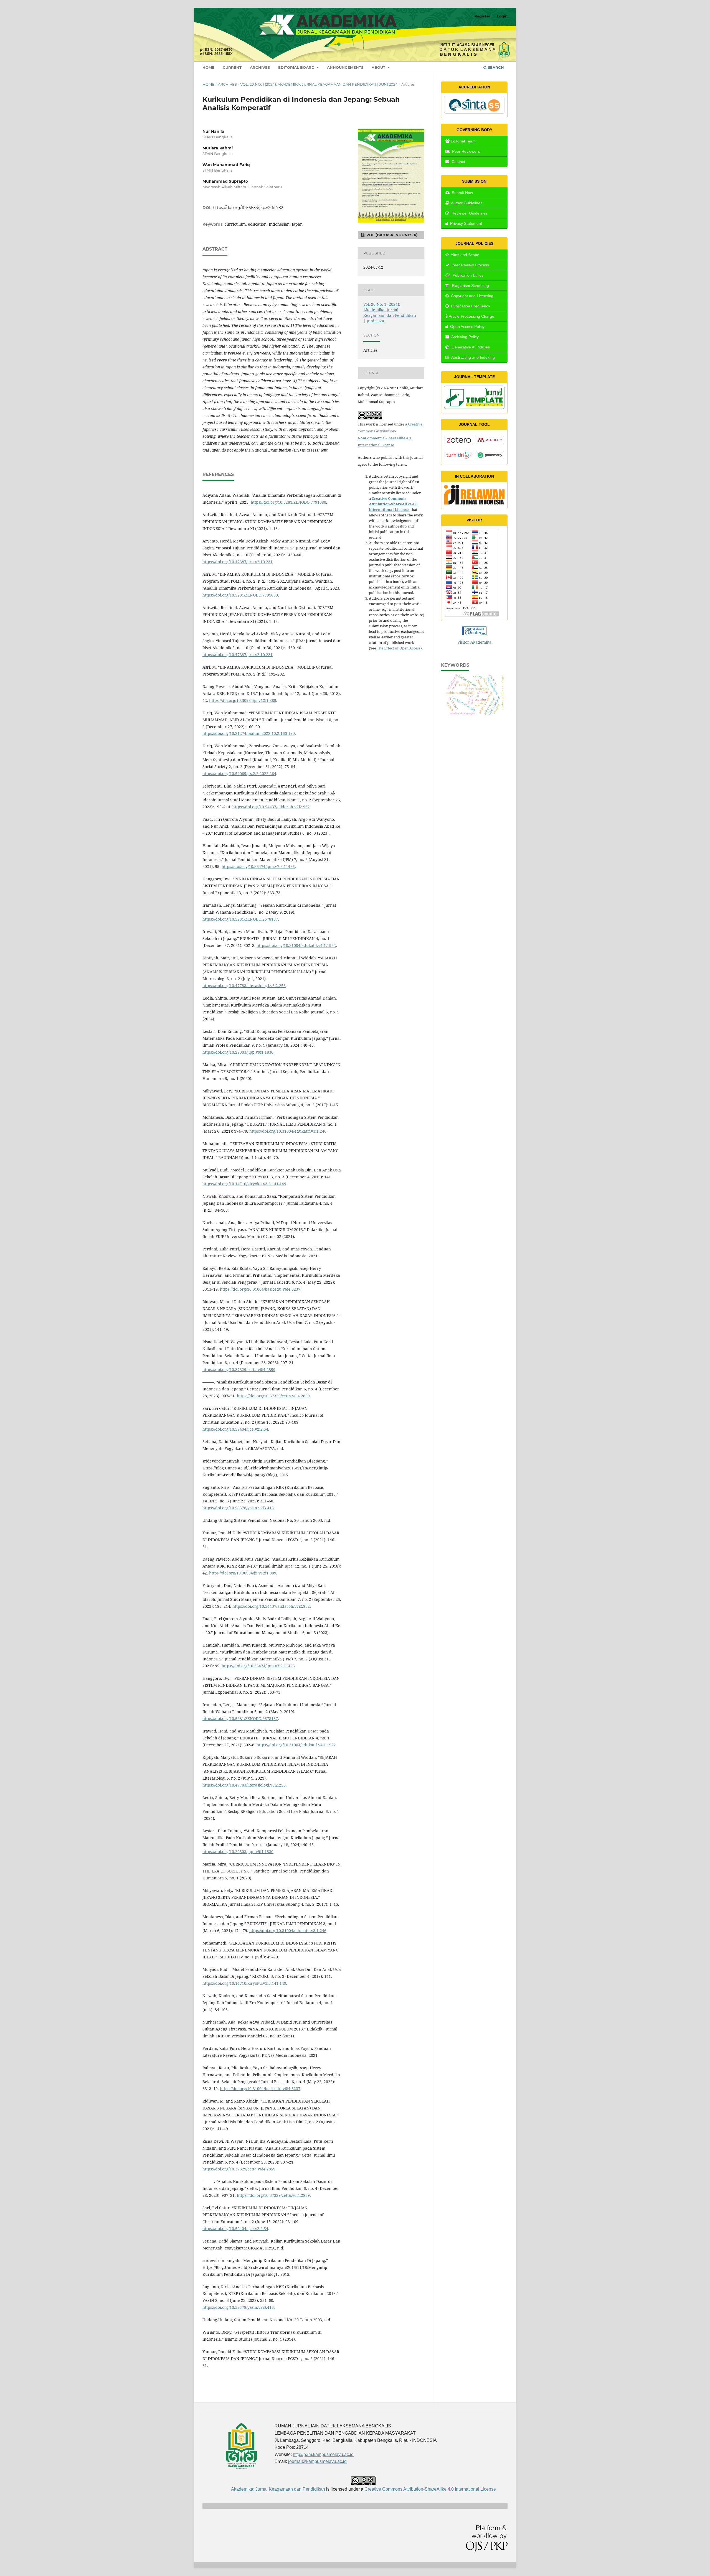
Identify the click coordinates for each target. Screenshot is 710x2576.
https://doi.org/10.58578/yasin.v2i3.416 (238, 1508)
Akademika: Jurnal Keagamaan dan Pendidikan (279, 2489)
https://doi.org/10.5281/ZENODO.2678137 (240, 919)
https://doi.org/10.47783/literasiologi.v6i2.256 (244, 986)
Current (232, 67)
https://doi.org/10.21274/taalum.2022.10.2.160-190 (249, 733)
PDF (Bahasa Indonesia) (391, 235)
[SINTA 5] (474, 112)
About (379, 67)
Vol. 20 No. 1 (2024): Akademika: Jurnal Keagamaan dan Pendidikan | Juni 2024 (319, 84)
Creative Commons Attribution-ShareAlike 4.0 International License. (393, 504)
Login (502, 16)
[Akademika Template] (474, 407)
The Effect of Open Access (399, 648)
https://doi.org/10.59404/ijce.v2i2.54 (235, 1429)
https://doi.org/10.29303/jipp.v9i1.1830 (238, 1052)
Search (495, 67)
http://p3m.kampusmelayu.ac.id (323, 2454)
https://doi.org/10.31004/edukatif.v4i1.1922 (296, 945)
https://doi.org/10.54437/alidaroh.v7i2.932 (271, 807)
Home (208, 67)
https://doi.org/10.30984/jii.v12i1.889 (243, 700)
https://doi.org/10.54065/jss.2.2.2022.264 (239, 774)
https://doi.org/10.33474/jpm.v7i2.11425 (258, 866)
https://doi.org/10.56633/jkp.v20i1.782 (248, 208)
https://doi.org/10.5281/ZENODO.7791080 (288, 502)
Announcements (345, 67)
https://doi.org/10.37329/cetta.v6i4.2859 (239, 1369)
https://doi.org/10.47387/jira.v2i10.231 (238, 562)
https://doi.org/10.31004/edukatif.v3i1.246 (288, 1131)
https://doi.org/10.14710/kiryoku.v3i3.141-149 (244, 1184)
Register (482, 16)
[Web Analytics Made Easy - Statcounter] (474, 631)
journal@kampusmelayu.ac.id (317, 2461)
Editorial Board (297, 67)
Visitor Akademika (474, 642)
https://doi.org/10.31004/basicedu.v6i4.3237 (260, 1289)
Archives (260, 67)
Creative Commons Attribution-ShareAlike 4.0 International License (430, 2489)
